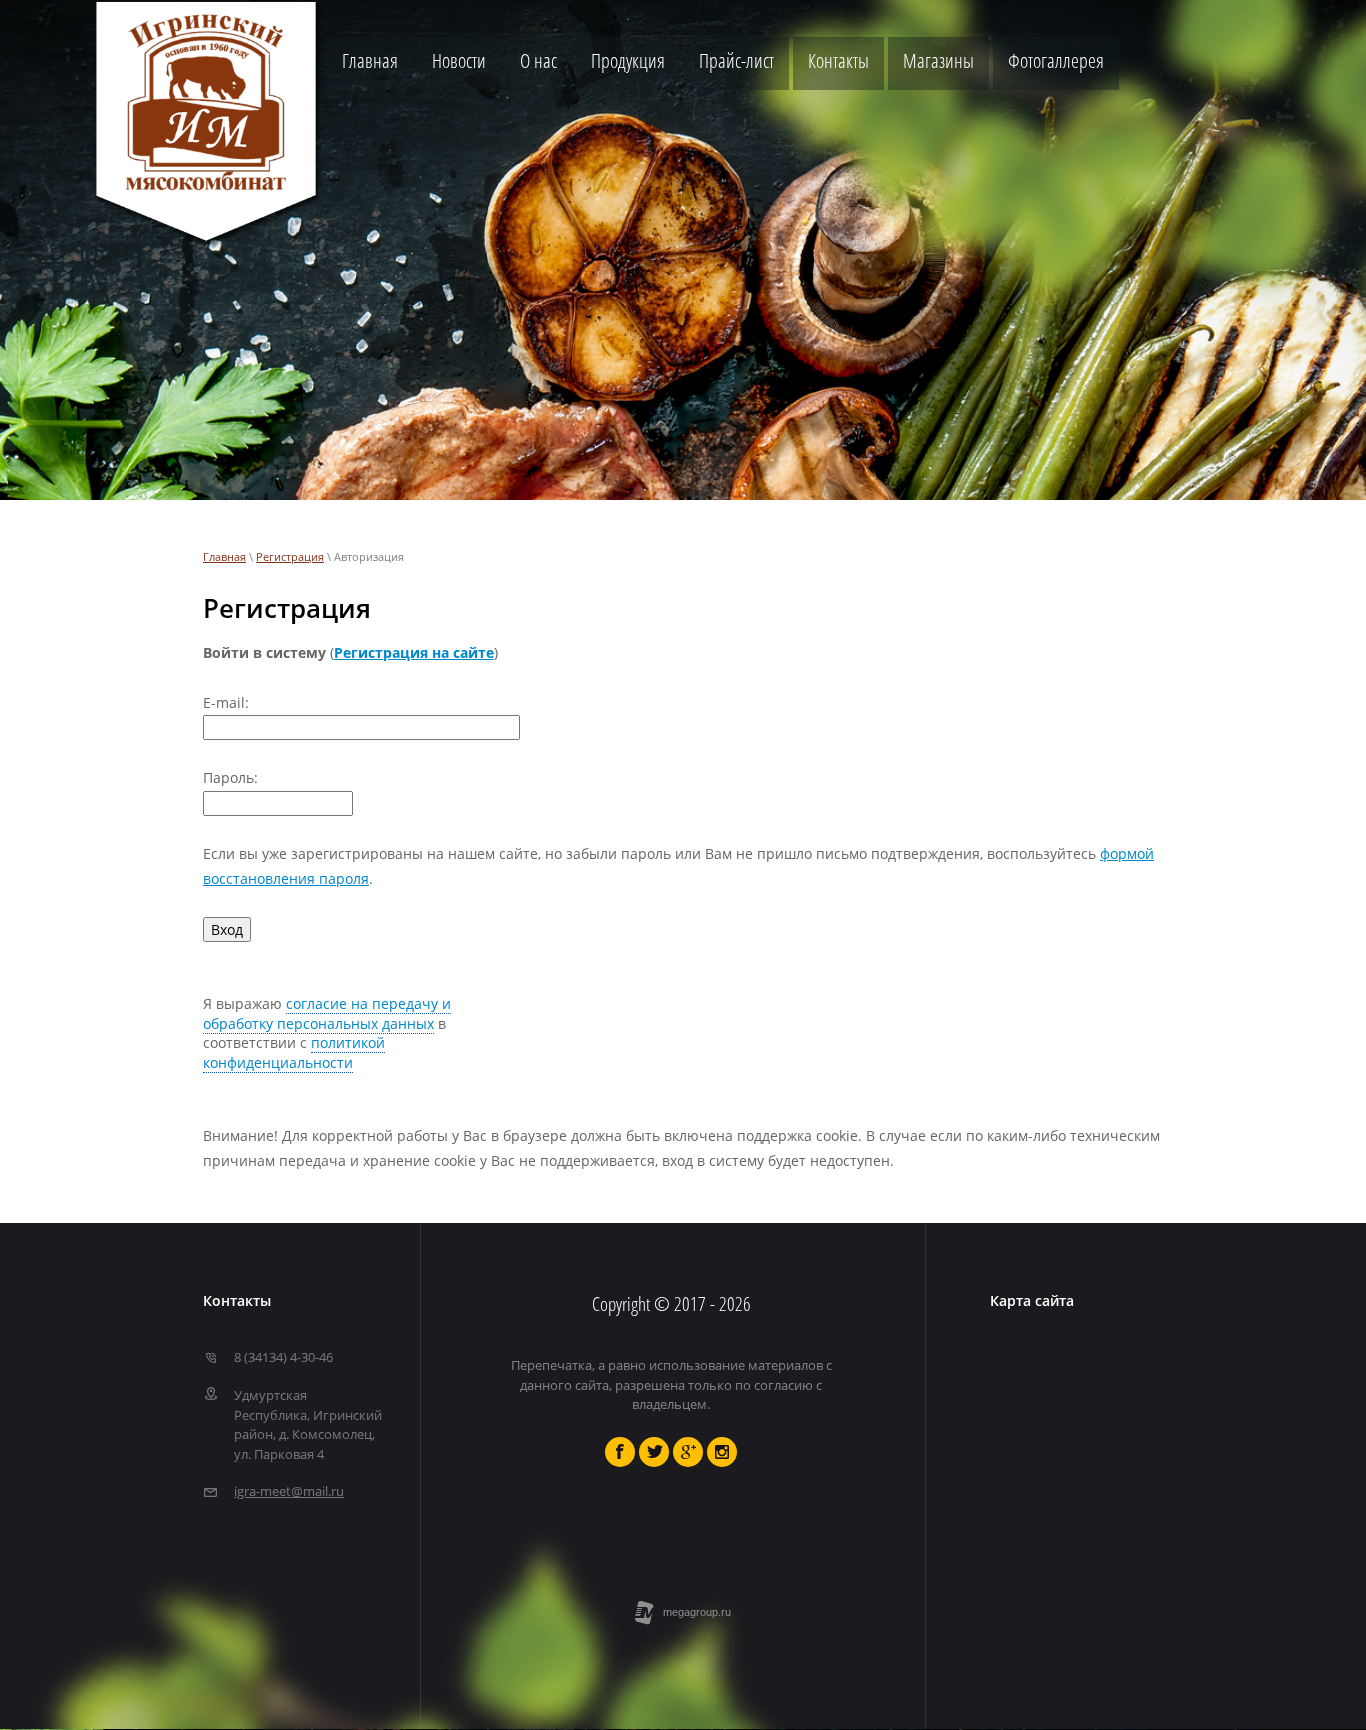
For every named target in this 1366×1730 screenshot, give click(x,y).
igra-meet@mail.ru (289, 1491)
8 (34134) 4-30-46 (283, 1357)
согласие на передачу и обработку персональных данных (327, 1013)
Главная (224, 556)
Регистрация (290, 556)
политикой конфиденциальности (294, 1052)
